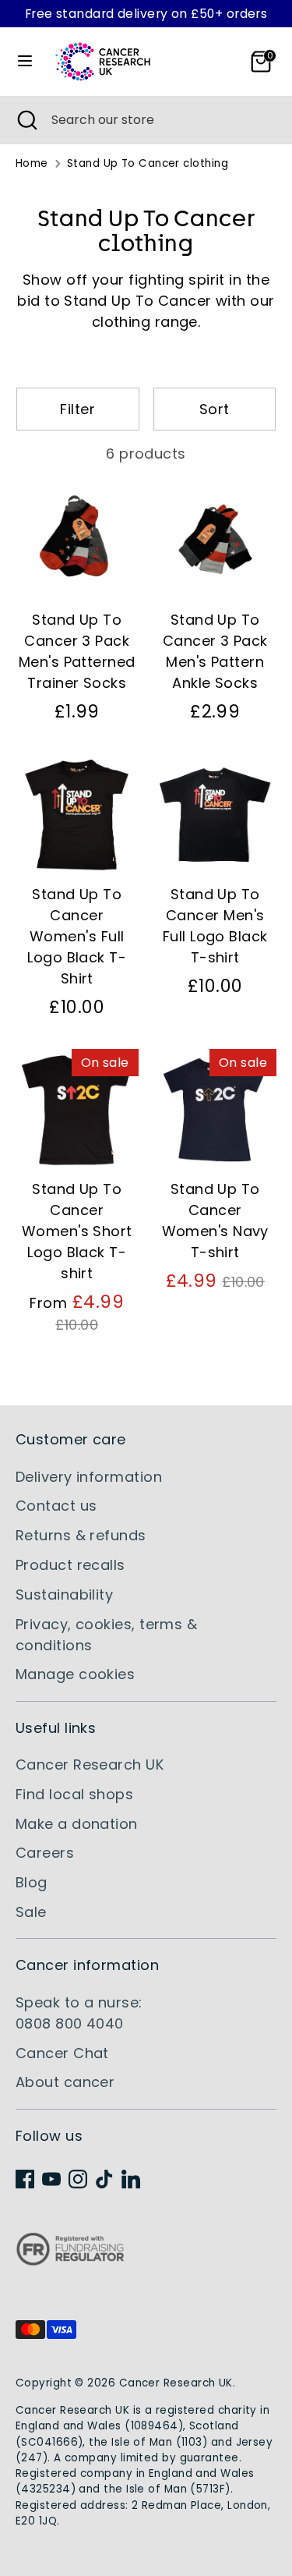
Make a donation (77, 1824)
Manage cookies (75, 1674)
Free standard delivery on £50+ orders (146, 14)
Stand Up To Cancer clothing (148, 163)
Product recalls (70, 1565)
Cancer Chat (62, 2053)
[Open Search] (26, 120)
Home (32, 163)
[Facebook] (25, 2179)
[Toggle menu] (25, 61)
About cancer (65, 2082)
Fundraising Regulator (70, 2261)
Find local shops (74, 1794)
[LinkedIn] (131, 2179)
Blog (32, 1882)
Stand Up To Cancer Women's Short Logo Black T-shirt (77, 1231)
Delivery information (89, 1477)
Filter (77, 409)
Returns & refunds (81, 1535)
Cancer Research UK (90, 1765)
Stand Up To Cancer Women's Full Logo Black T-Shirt (77, 936)
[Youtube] (51, 2179)
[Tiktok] (104, 2179)
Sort (215, 409)
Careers (45, 1853)
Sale (31, 1912)
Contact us (56, 1506)
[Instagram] (78, 2179)
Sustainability (64, 1594)
